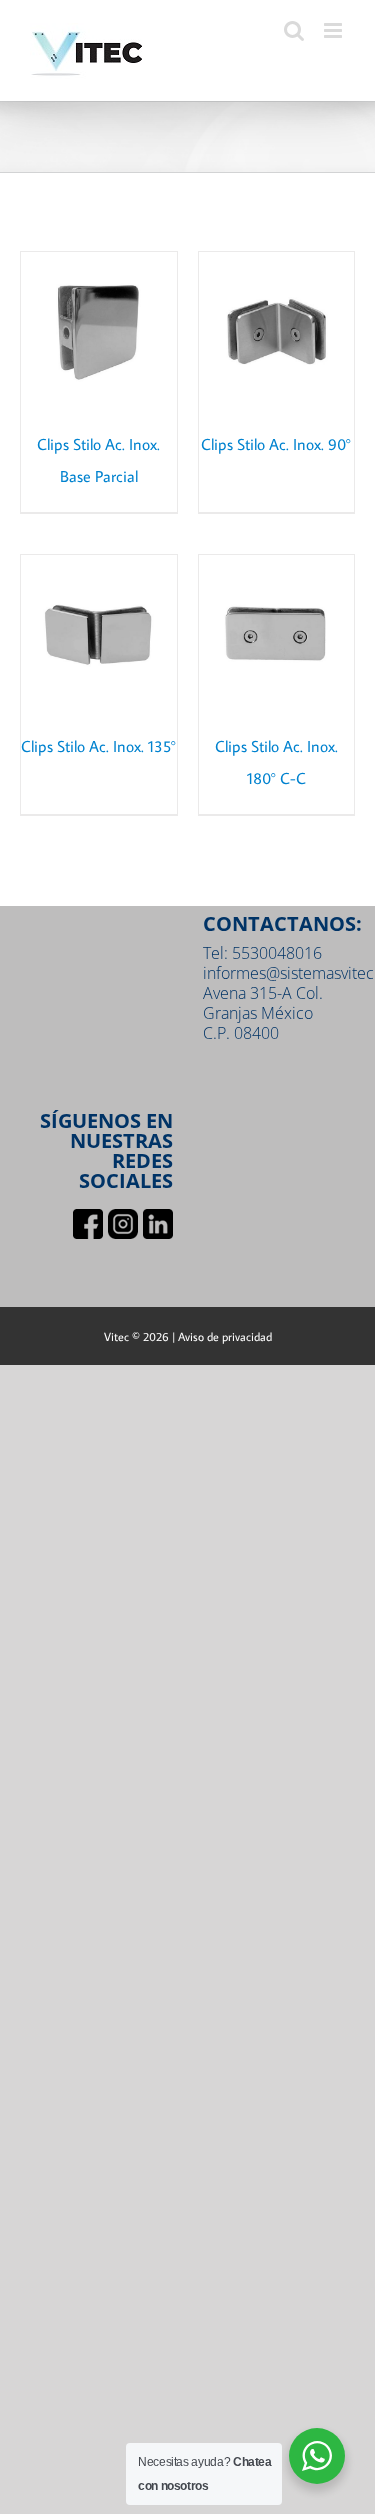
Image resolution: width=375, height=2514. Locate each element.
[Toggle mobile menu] (334, 30)
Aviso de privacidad (225, 1336)
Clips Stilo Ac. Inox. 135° (98, 746)
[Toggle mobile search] (294, 30)
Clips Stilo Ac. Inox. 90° (276, 444)
